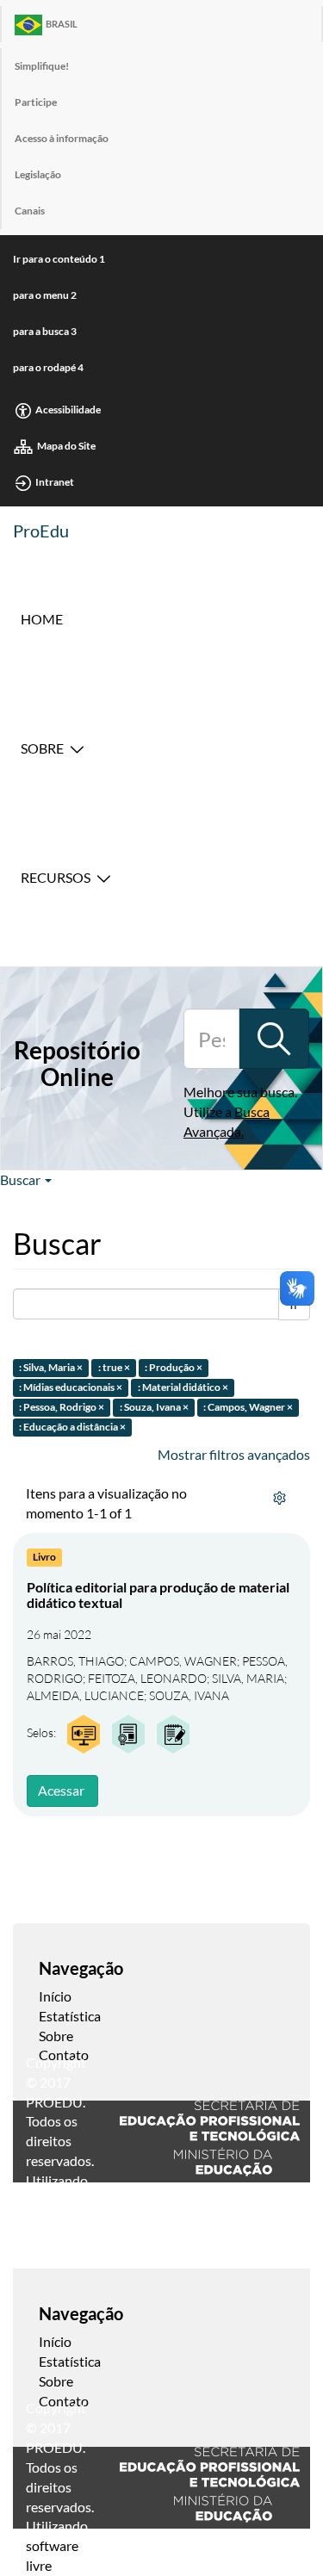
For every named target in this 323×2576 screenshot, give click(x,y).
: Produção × (174, 1368)
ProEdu (41, 531)
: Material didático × (183, 1387)
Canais (30, 211)
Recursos (56, 877)
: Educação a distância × (72, 1427)
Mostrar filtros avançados (234, 1454)
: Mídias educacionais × (71, 1387)
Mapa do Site (66, 446)
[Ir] (274, 1039)
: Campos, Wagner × (248, 1407)
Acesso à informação (62, 138)
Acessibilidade (68, 410)
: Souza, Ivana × (154, 1407)
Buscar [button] (22, 1179)
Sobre (42, 748)
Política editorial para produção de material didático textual (158, 1595)
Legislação (38, 174)
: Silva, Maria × (51, 1368)
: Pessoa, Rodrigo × (62, 1407)
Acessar (61, 1790)
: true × (114, 1368)
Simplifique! (42, 66)
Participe (36, 102)
